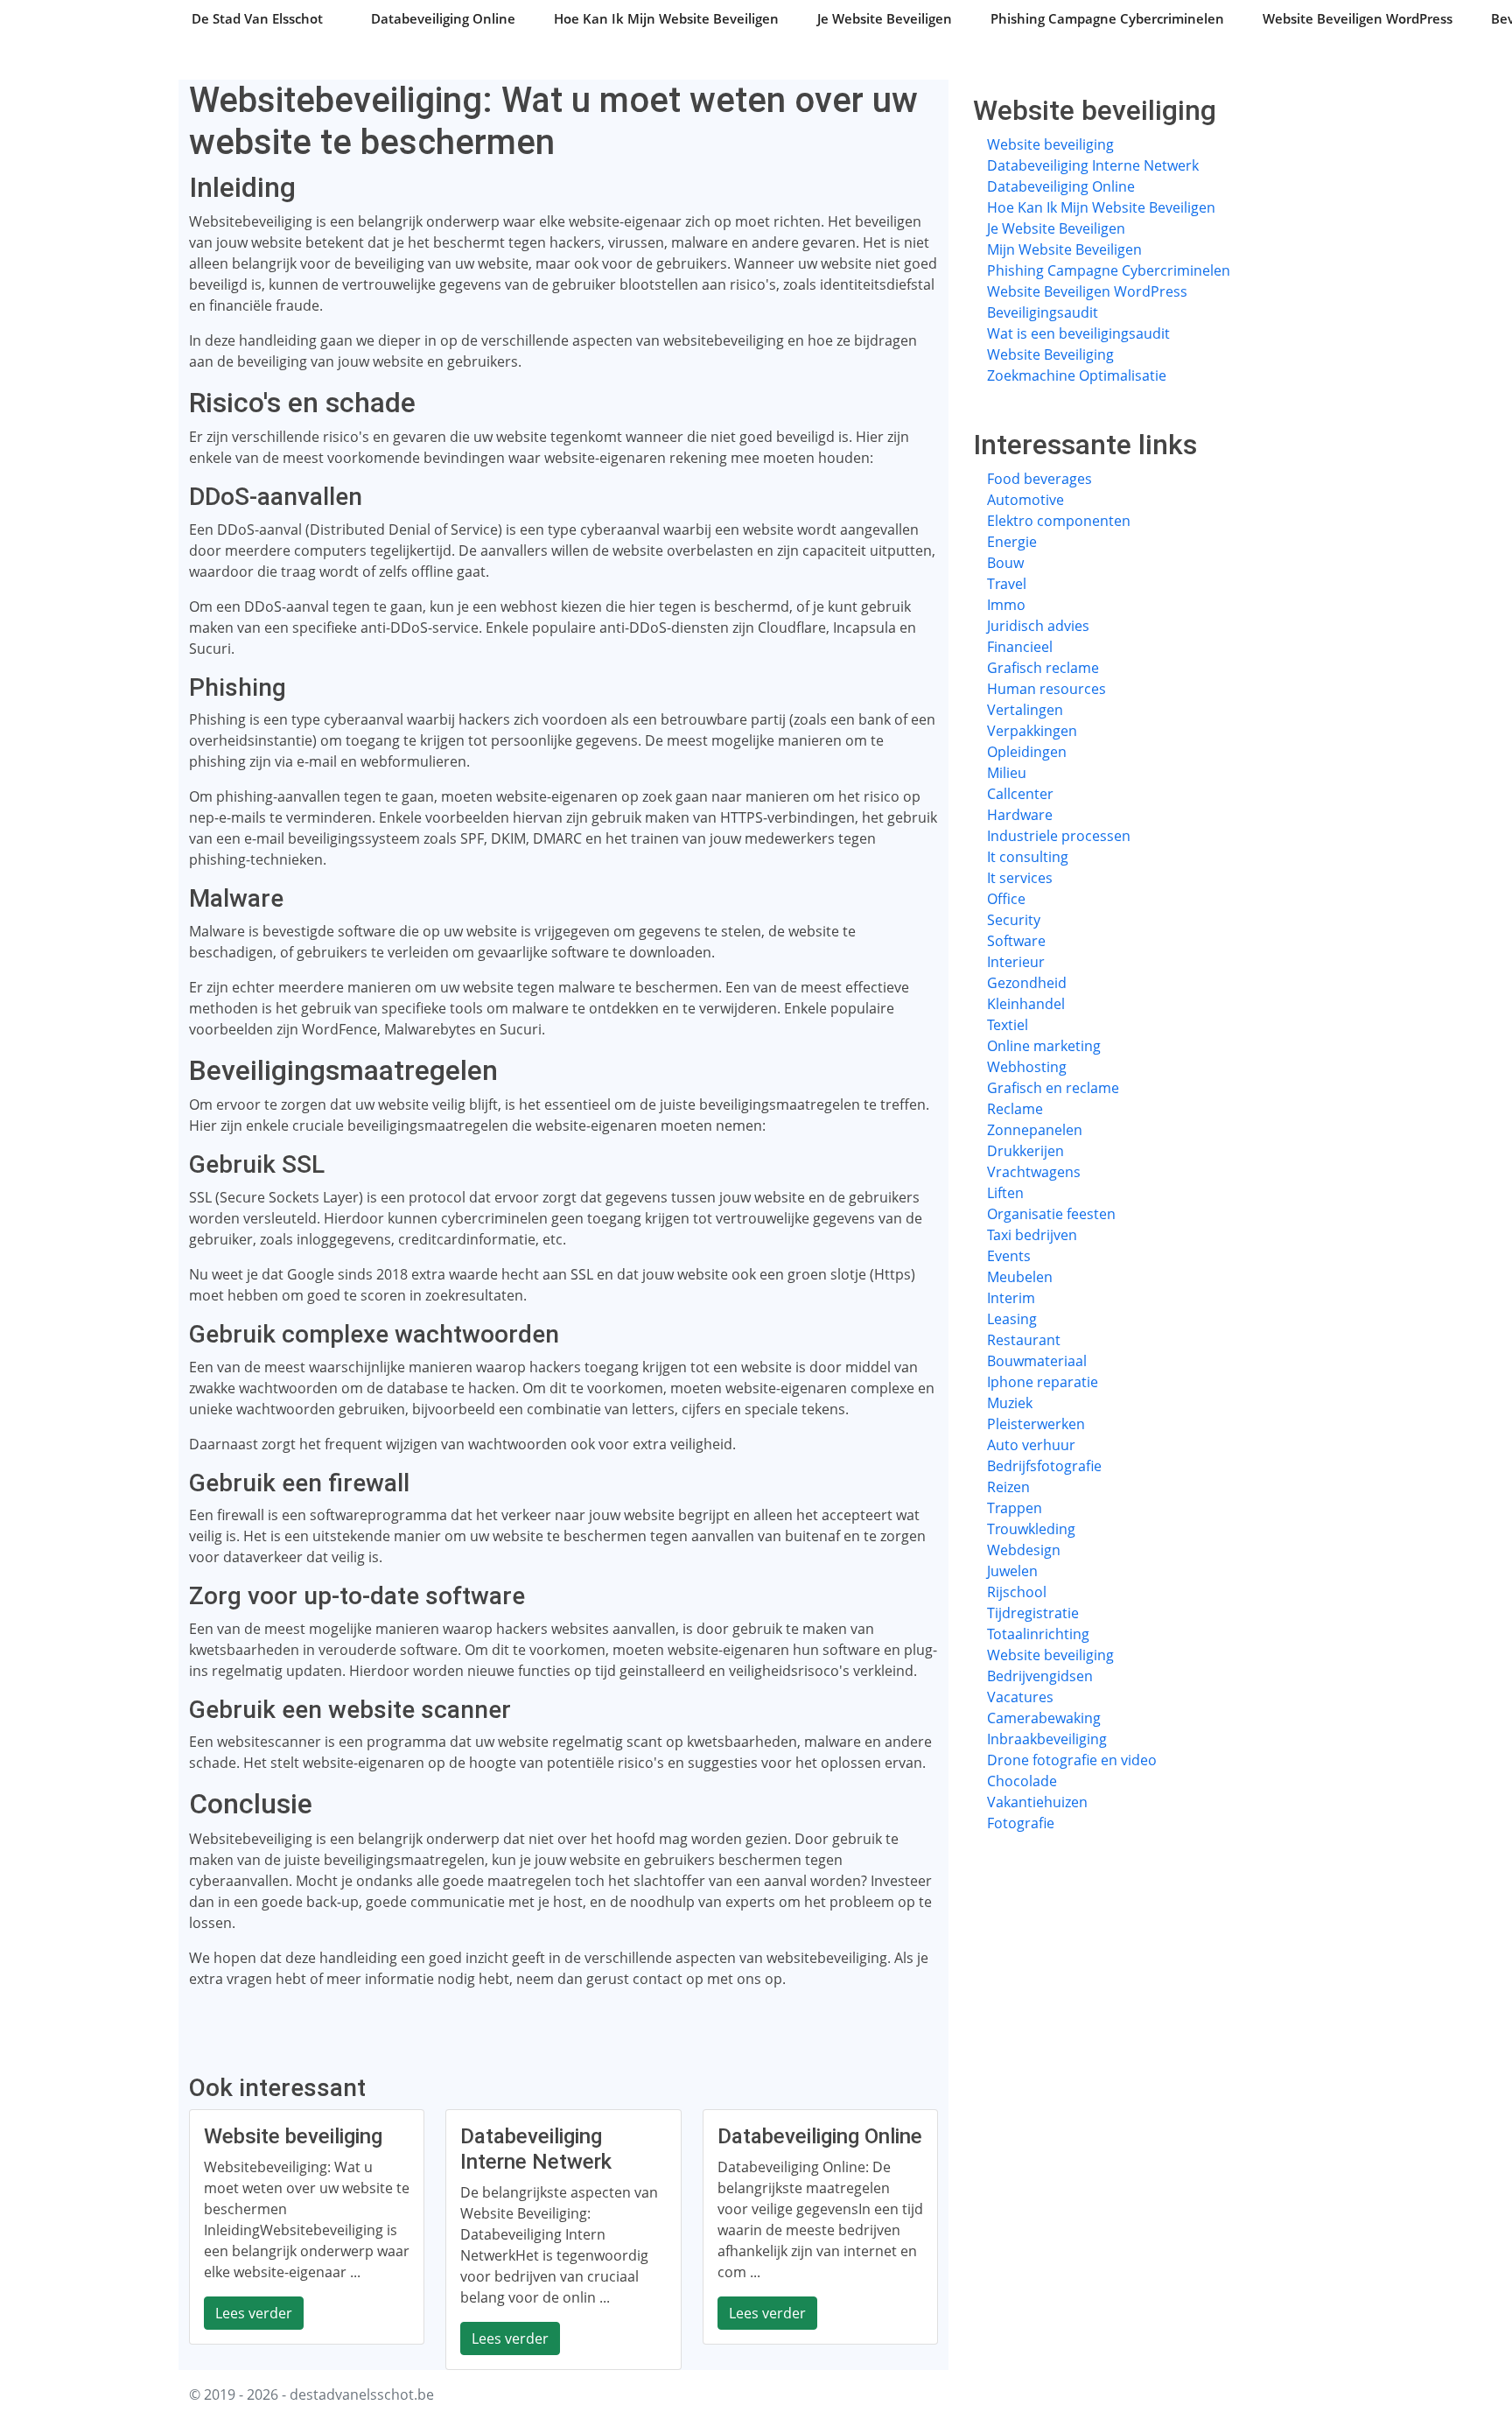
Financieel (1020, 647)
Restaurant (1024, 1340)
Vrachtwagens (1034, 1172)
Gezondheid (1027, 983)
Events (1009, 1256)
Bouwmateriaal (1037, 1361)
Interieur (1016, 962)
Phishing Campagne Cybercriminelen (1107, 18)
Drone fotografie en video (1072, 1760)
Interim (1011, 1298)
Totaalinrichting (1038, 1634)
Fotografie (1021, 1823)
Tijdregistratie (1033, 1613)
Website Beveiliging (1050, 354)
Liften (1005, 1193)
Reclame (1015, 1109)
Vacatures (1020, 1697)
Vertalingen (1025, 710)
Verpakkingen (1032, 731)
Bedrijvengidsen (1040, 1676)
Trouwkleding (1031, 1529)
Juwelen (1012, 1571)
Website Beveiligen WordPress (1358, 18)
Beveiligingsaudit (1043, 312)
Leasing (1012, 1319)
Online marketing (1044, 1046)
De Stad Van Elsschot (257, 18)
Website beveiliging (1050, 144)
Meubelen (1020, 1277)
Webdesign (1024, 1550)
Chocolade (1022, 1781)
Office (1006, 899)
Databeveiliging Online (443, 18)
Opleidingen (1027, 752)
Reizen (1008, 1487)
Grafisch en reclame (1053, 1088)
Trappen (1015, 1508)
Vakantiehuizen (1037, 1802)
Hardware (1020, 815)
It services (1020, 878)
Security (1014, 920)
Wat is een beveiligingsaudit (1078, 333)
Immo (1006, 605)
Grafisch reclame (1043, 668)
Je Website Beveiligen (885, 18)
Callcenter (1020, 794)
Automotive (1025, 500)
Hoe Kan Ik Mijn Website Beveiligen (666, 18)
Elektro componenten (1059, 521)
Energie (1012, 542)
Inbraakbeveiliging (1047, 1739)
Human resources (1046, 689)
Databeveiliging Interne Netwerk (1093, 165)
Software (1016, 941)
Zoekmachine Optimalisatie (1077, 375)
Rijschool (1017, 1592)
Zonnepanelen (1035, 1130)
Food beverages (1039, 479)
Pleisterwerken (1036, 1424)
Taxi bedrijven (1032, 1235)
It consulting (1028, 857)
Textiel (1008, 1025)
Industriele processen (1059, 836)
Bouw (1005, 563)
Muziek (1010, 1403)
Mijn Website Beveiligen (1064, 249)
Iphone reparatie (1043, 1382)
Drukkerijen (1025, 1151)
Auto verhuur (1031, 1445)
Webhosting (1027, 1067)
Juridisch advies (1038, 626)
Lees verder (254, 2313)
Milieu (1007, 773)
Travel (1007, 584)
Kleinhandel (1026, 1004)
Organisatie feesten (1051, 1214)
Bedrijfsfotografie (1044, 1466)
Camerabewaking (1044, 1718)
